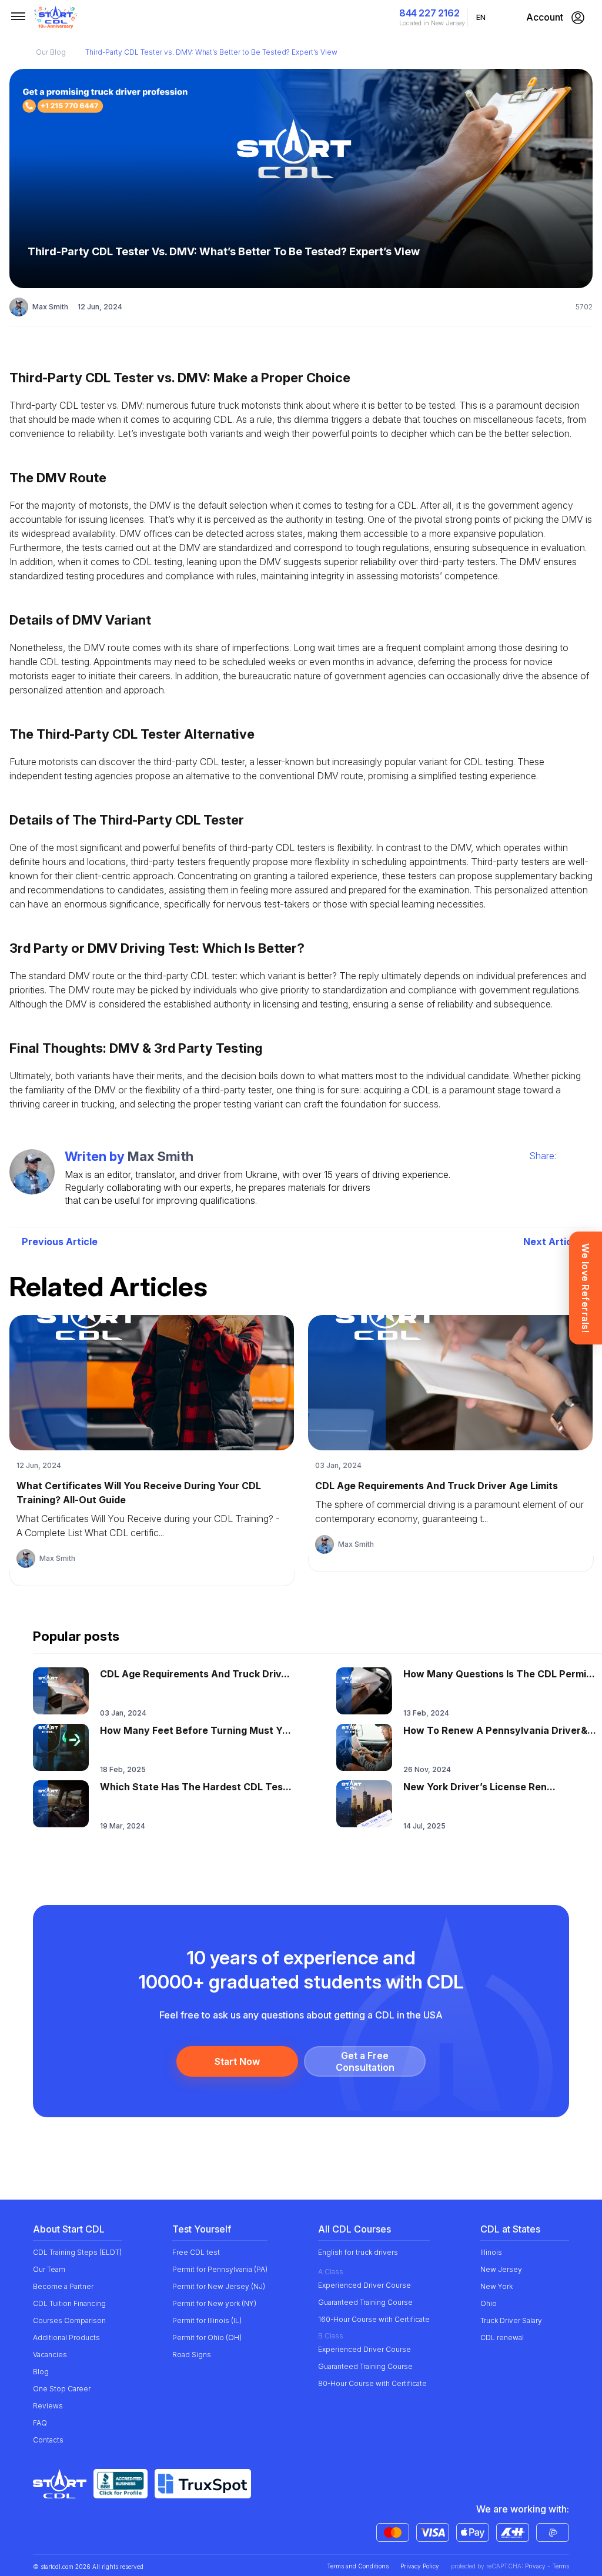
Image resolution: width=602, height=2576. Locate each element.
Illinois (491, 2252)
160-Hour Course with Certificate (374, 2319)
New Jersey (501, 2269)
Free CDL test (196, 2252)
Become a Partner (63, 2286)
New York (496, 2286)
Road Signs (192, 2355)
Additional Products (66, 2338)
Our (51, 52)
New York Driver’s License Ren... (479, 1787)
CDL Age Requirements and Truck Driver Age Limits (437, 1486)
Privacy (535, 2566)
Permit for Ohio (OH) (207, 2338)
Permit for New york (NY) (214, 2303)
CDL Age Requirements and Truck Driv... (195, 1674)
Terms (561, 2566)
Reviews (48, 2406)
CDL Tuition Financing (69, 2303)
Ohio (489, 2303)
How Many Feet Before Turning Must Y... (195, 1730)
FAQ (40, 2423)
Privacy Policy (420, 2566)
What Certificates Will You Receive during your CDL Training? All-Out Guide (139, 1493)
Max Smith (50, 307)
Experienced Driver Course (364, 2285)
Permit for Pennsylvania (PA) (220, 2269)
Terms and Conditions (358, 2566)
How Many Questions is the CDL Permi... (499, 1674)
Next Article (552, 1242)
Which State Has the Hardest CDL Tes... (196, 1787)
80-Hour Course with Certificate (372, 2383)
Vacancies (50, 2355)
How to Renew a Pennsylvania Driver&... (500, 1730)
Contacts (48, 2440)
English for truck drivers (358, 2252)
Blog (41, 2372)
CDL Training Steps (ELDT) (77, 2252)
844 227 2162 (429, 13)
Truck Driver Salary (511, 2320)
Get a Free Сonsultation (365, 2061)
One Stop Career (62, 2389)
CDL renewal (502, 2338)
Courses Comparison (69, 2320)
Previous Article (60, 1242)
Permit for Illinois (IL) (207, 2320)
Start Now (237, 2061)
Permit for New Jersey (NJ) (219, 2286)
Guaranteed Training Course (365, 2302)
